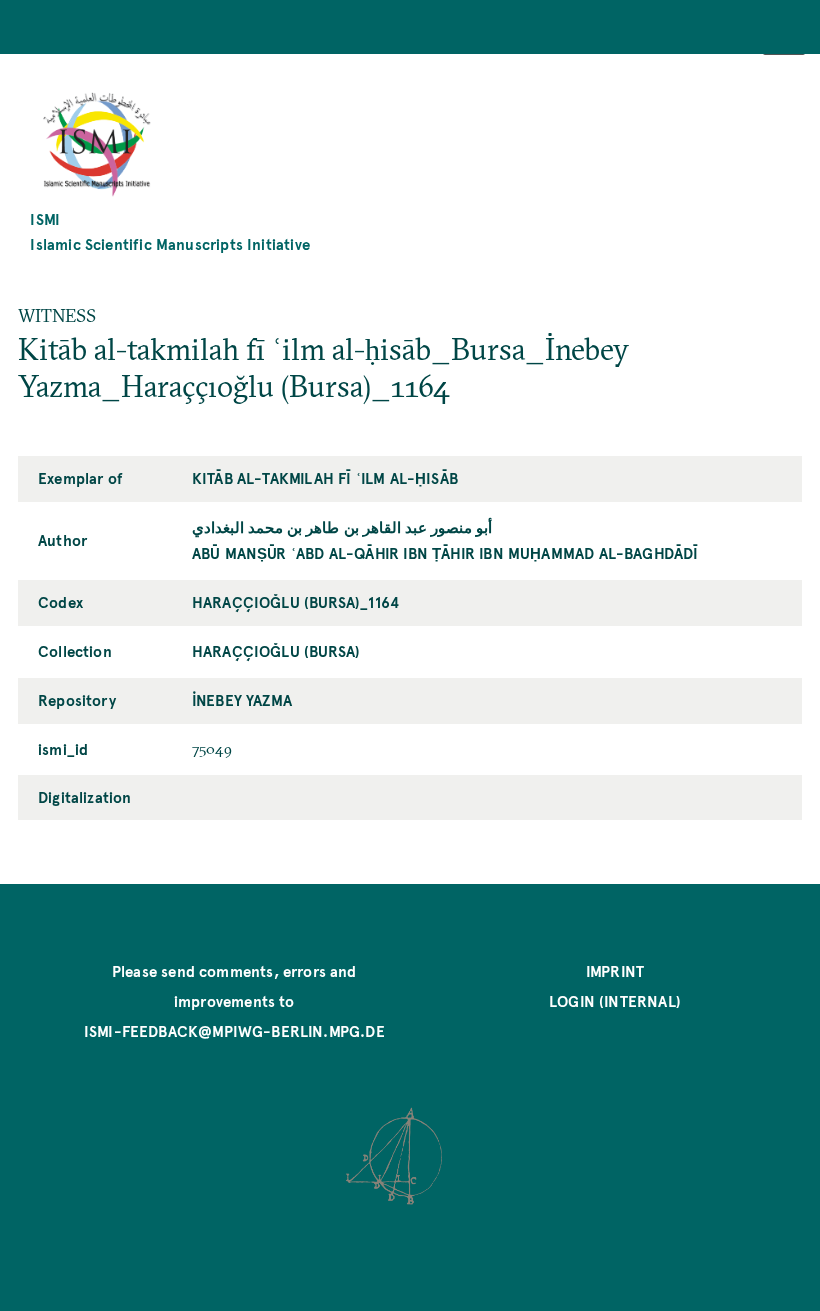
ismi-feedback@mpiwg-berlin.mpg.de (234, 1030)
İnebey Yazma (242, 699)
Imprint (615, 970)
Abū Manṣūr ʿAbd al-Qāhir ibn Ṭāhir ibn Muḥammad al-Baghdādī (445, 552)
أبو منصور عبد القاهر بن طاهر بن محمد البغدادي (342, 526)
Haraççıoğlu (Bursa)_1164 (295, 601)
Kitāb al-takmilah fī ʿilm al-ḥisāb (325, 477)
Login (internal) (615, 1000)
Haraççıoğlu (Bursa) (276, 650)
